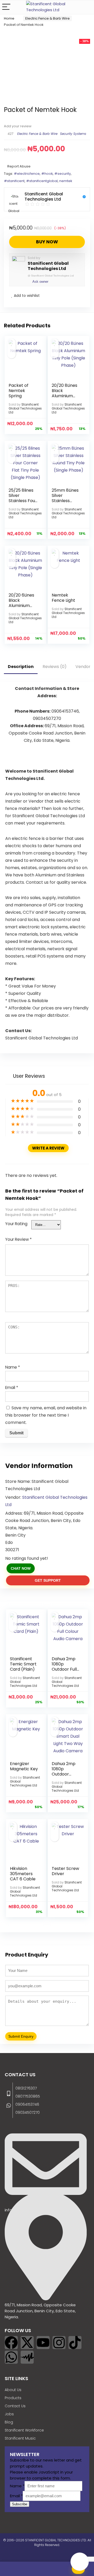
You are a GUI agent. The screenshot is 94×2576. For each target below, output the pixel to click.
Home (9, 18)
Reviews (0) (55, 667)
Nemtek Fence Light (63, 598)
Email (12, 1388)
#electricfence (27, 174)
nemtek (66, 181)
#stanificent (14, 181)
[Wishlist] (16, 2569)
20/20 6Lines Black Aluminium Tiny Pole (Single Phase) (23, 606)
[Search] (86, 7)
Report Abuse (19, 166)
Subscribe (20, 2504)
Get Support (48, 1580)
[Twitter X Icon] (27, 2343)
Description (21, 667)
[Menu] (6, 7)
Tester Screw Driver (65, 1871)
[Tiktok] (75, 2343)
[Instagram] (59, 2343)
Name (13, 1367)
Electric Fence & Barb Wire (48, 18)
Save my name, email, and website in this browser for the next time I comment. (46, 1415)
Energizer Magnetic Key (24, 1766)
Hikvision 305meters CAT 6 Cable (23, 1874)
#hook (47, 174)
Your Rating (16, 1224)
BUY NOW (47, 242)
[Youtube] (43, 2343)
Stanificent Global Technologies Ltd (48, 266)
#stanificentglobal (42, 181)
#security (63, 174)
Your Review (18, 1239)
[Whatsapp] (11, 2357)
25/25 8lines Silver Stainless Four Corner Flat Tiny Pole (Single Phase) (23, 503)
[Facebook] (11, 2343)
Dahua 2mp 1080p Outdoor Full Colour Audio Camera (65, 1669)
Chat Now (21, 1568)
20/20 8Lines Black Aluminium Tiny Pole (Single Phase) (66, 396)
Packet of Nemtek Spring (19, 391)
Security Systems (73, 134)
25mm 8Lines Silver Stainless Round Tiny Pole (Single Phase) (65, 503)
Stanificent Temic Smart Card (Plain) (23, 1664)
